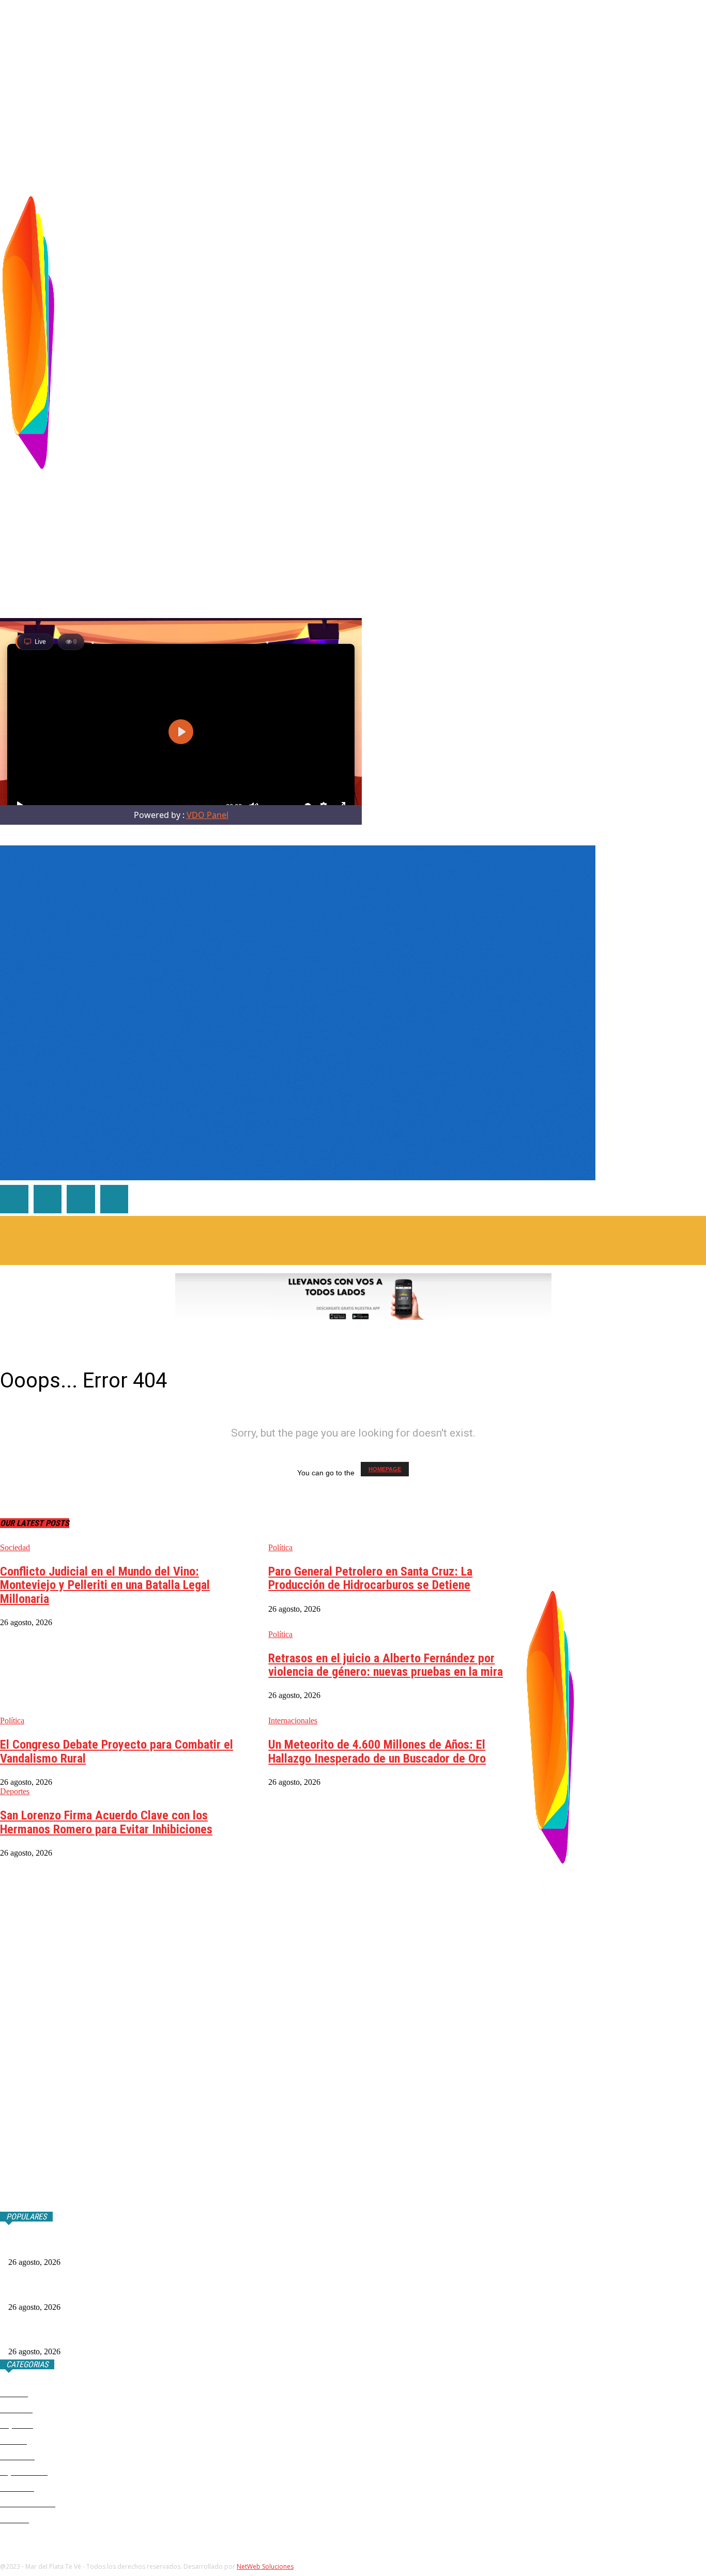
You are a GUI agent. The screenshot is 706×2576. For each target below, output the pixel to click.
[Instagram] (607, 387)
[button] (698, 174)
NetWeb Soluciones (265, 2566)
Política (280, 1547)
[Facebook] (590, 387)
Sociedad (15, 1547)
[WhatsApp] (638, 387)
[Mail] (623, 387)
